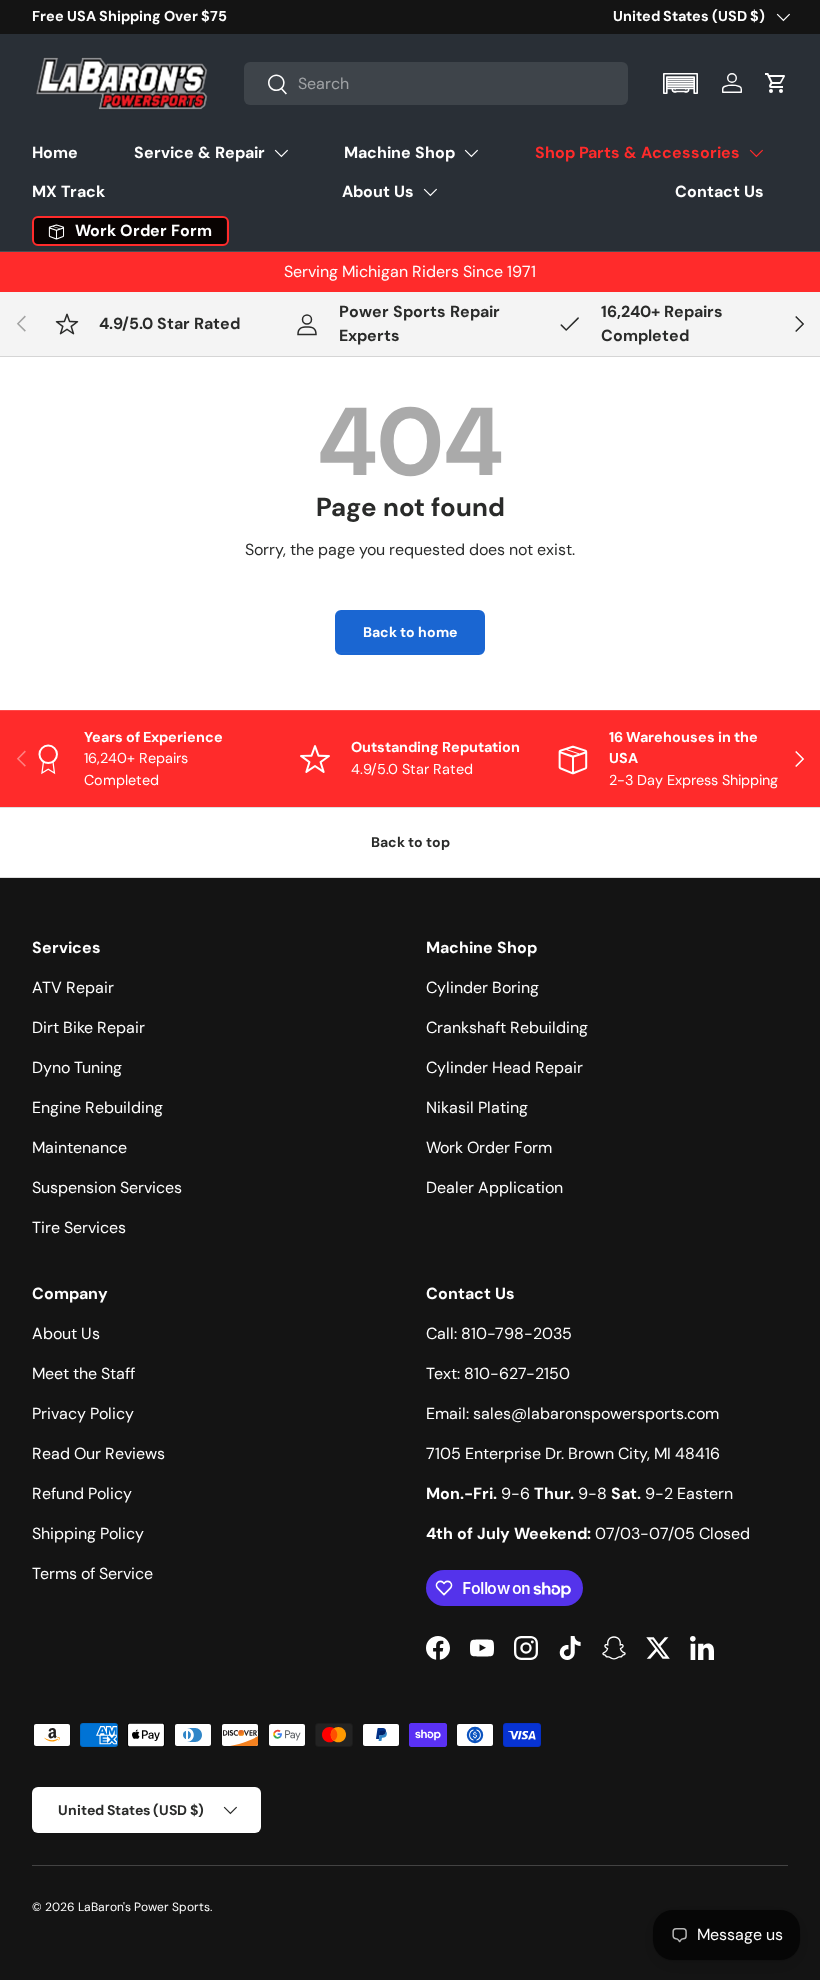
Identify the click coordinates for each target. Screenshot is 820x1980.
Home (55, 152)
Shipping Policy (88, 1533)
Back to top (410, 842)
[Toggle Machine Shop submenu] (471, 153)
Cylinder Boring (482, 987)
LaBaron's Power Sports (144, 1907)
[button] (682, 83)
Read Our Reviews (98, 1453)
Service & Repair (199, 152)
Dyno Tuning (77, 1067)
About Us (378, 191)
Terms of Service (92, 1573)
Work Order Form (489, 1147)
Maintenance (79, 1147)
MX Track (68, 191)
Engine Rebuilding (97, 1107)
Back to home (410, 632)
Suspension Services (107, 1187)
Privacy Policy (83, 1413)
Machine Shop (399, 152)
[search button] (266, 85)
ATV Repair (73, 987)
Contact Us (719, 191)
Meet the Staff (83, 1373)
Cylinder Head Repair (504, 1067)
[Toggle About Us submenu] (430, 192)
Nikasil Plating (477, 1107)
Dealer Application (494, 1187)
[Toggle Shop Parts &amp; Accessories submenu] (756, 153)
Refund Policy (82, 1493)
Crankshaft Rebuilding (507, 1027)
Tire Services (79, 1227)
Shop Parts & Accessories (637, 152)
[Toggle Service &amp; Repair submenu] (281, 153)
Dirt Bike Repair (88, 1027)
